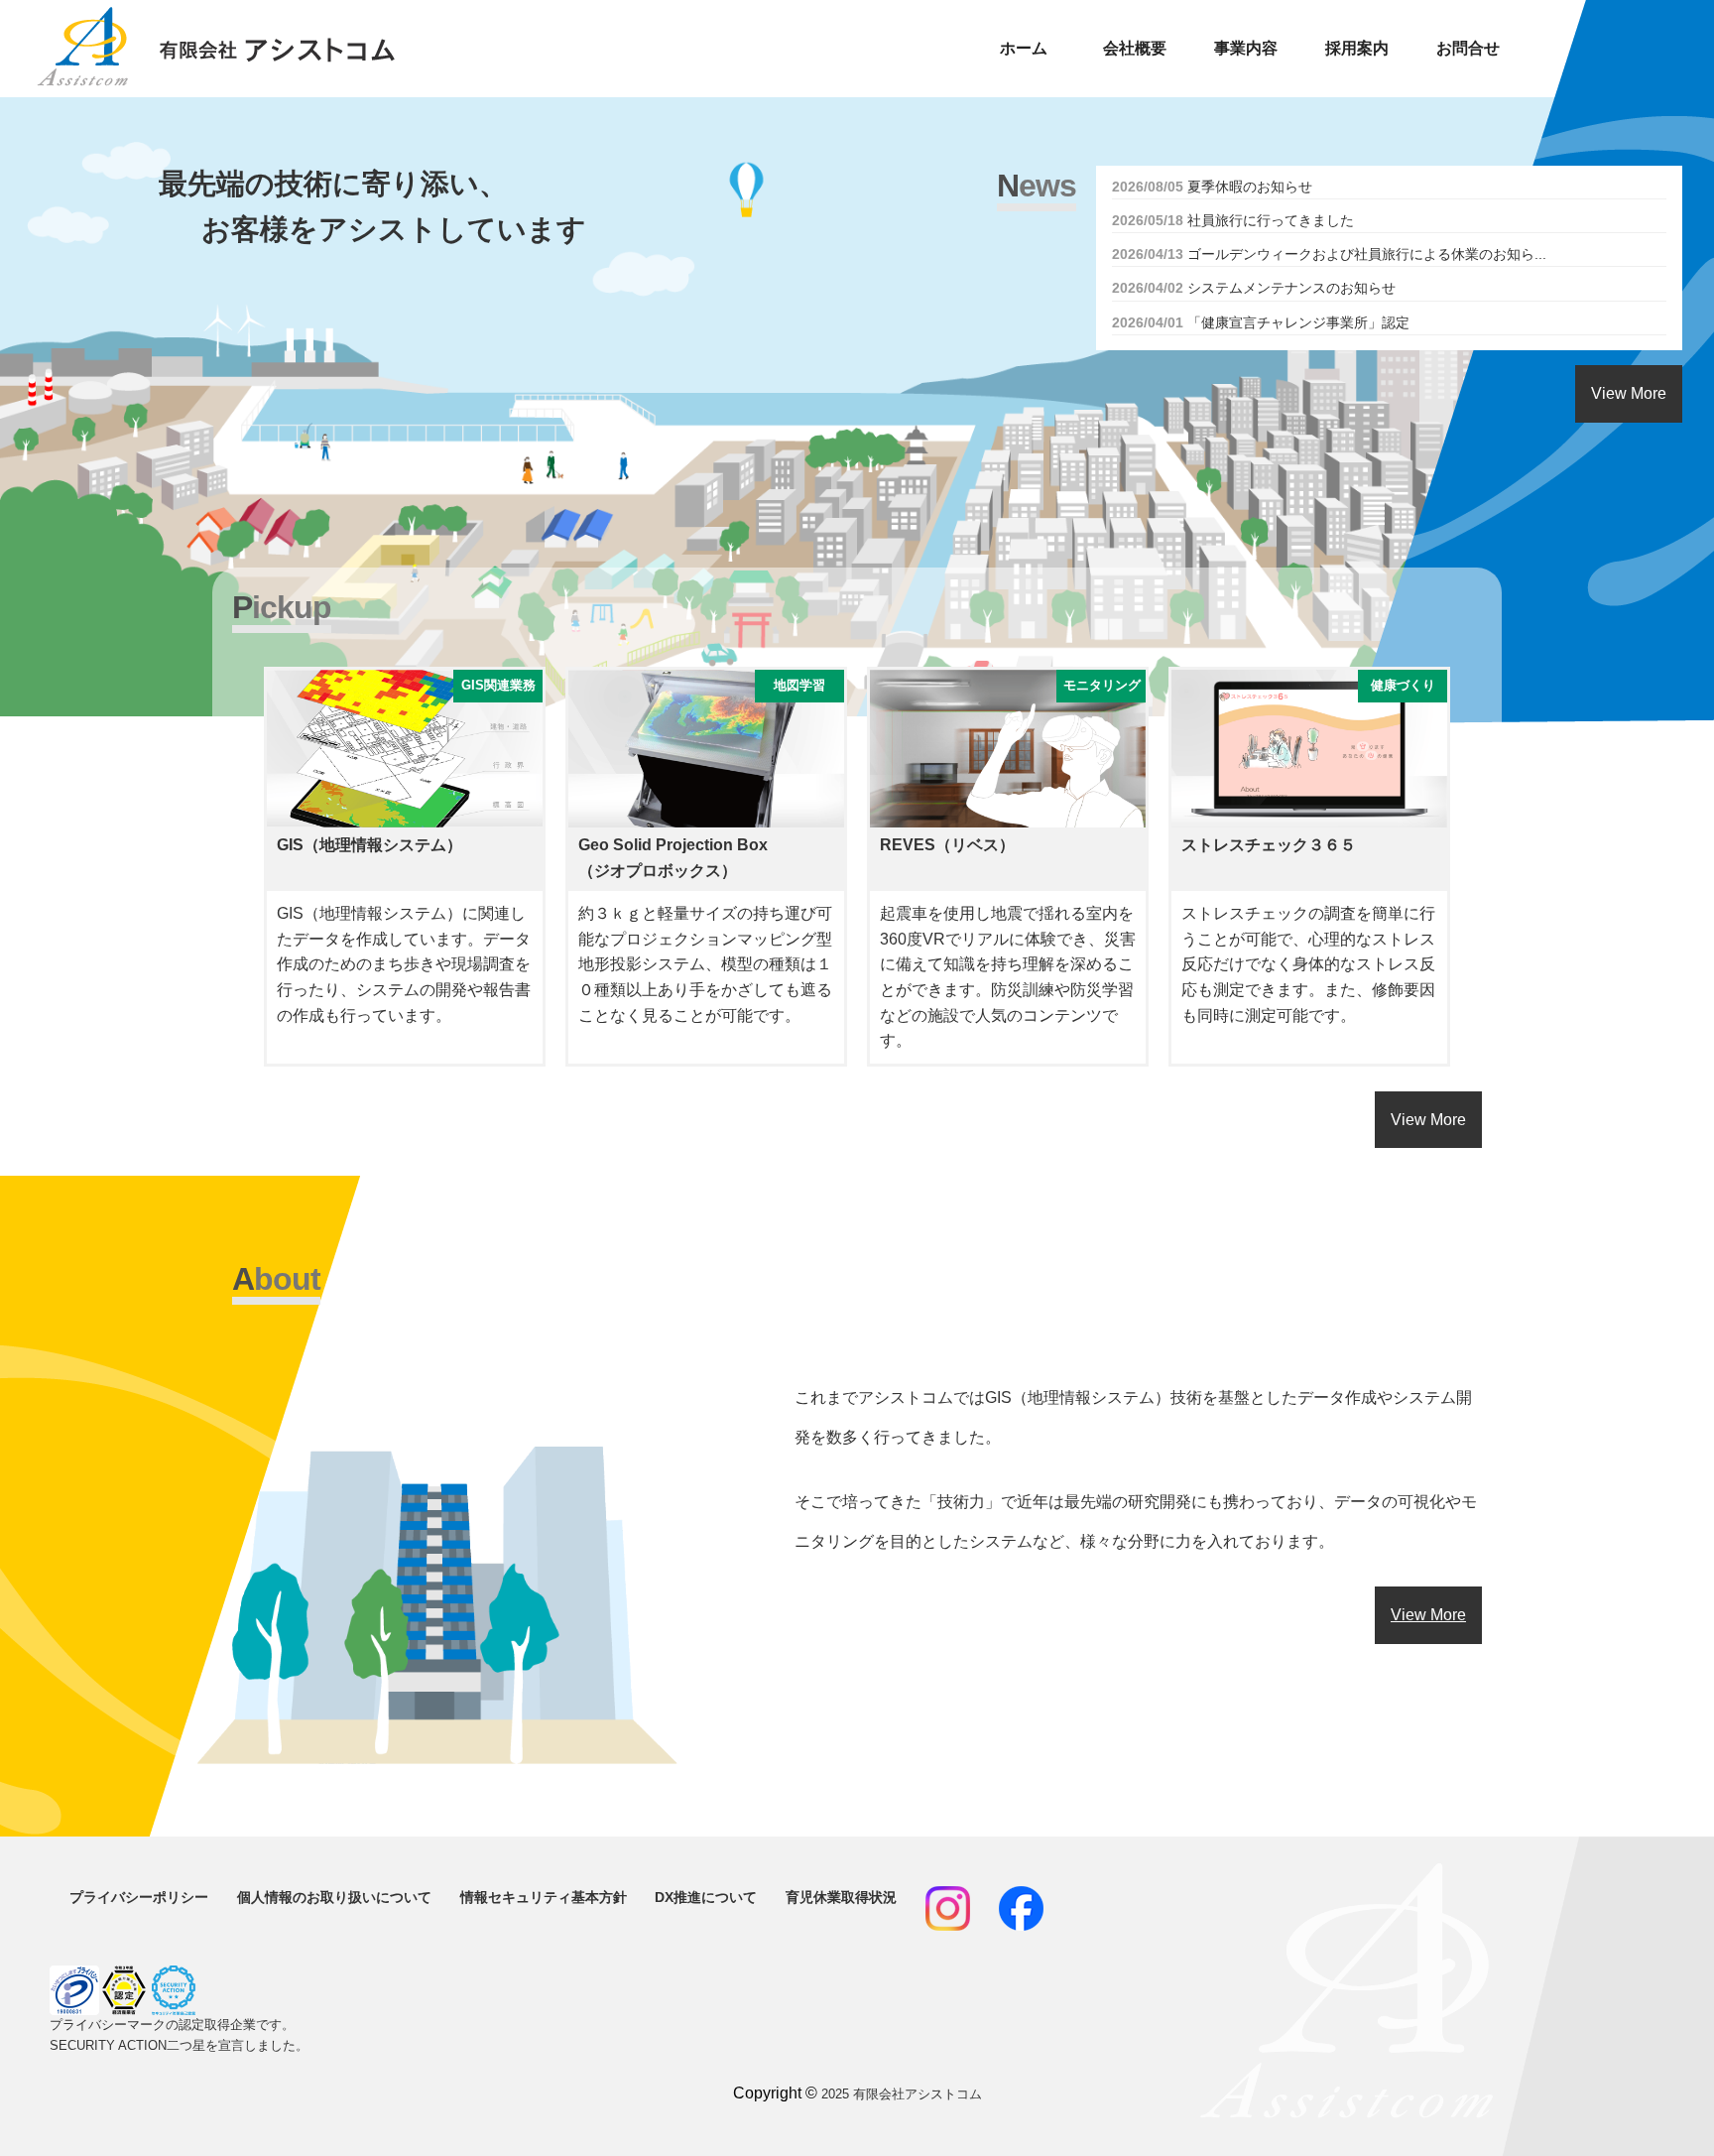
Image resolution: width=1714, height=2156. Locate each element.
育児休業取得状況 (841, 1897)
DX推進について (706, 1897)
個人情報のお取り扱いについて (334, 1897)
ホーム (1024, 48)
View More (1629, 393)
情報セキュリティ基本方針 (544, 1897)
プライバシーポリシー (139, 1897)
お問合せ (1468, 48)
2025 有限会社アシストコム (902, 2094)
